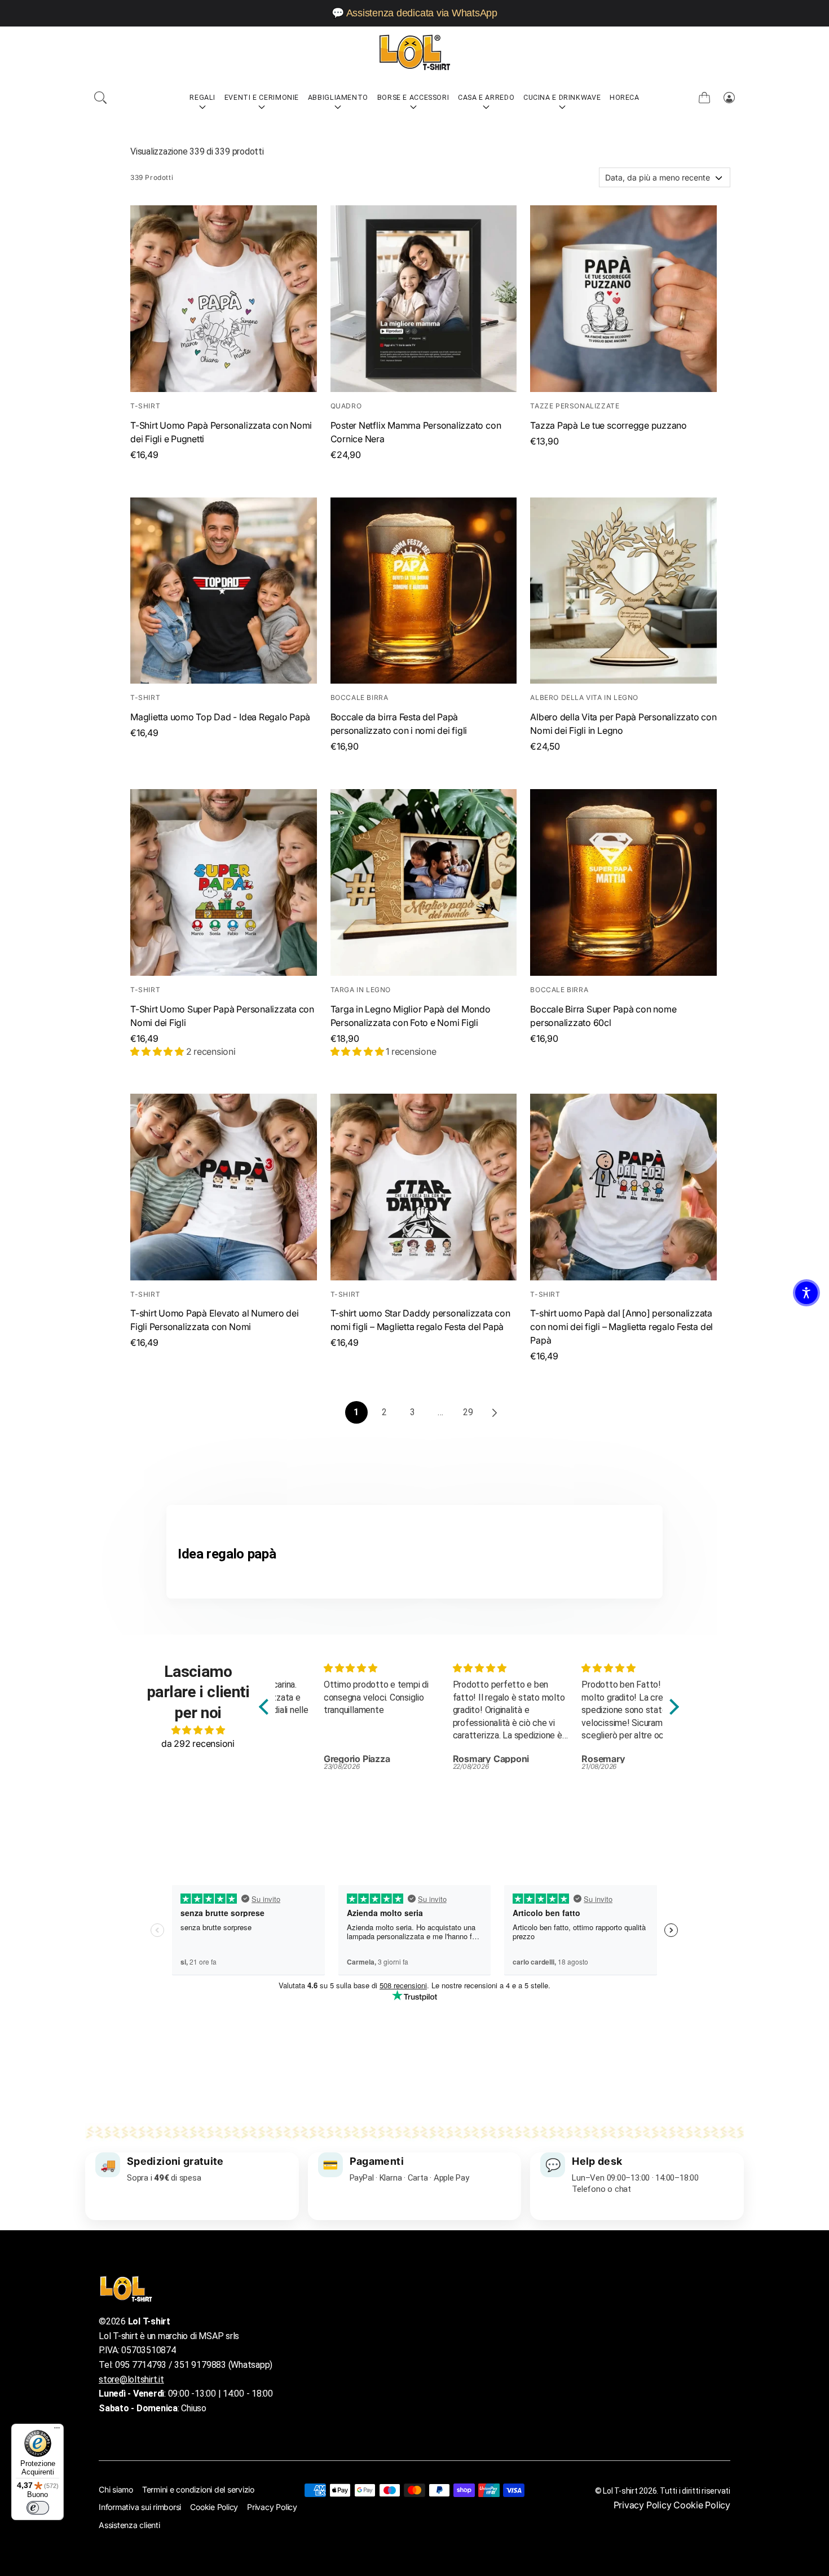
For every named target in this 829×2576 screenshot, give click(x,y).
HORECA (625, 97)
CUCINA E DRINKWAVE (562, 97)
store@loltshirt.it (131, 2379)
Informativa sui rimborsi (140, 2507)
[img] (198, 1730)
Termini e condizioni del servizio (198, 2489)
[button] (100, 98)
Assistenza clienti (129, 2525)
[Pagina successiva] (493, 1412)
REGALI (202, 97)
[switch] (38, 2508)
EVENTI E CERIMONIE (262, 97)
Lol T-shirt (620, 2491)
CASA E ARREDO (486, 97)
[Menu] (57, 2430)
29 (468, 1412)
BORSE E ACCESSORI (413, 97)
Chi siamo (116, 2489)
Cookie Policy (214, 2507)
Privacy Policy (272, 2507)
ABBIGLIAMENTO (338, 97)
